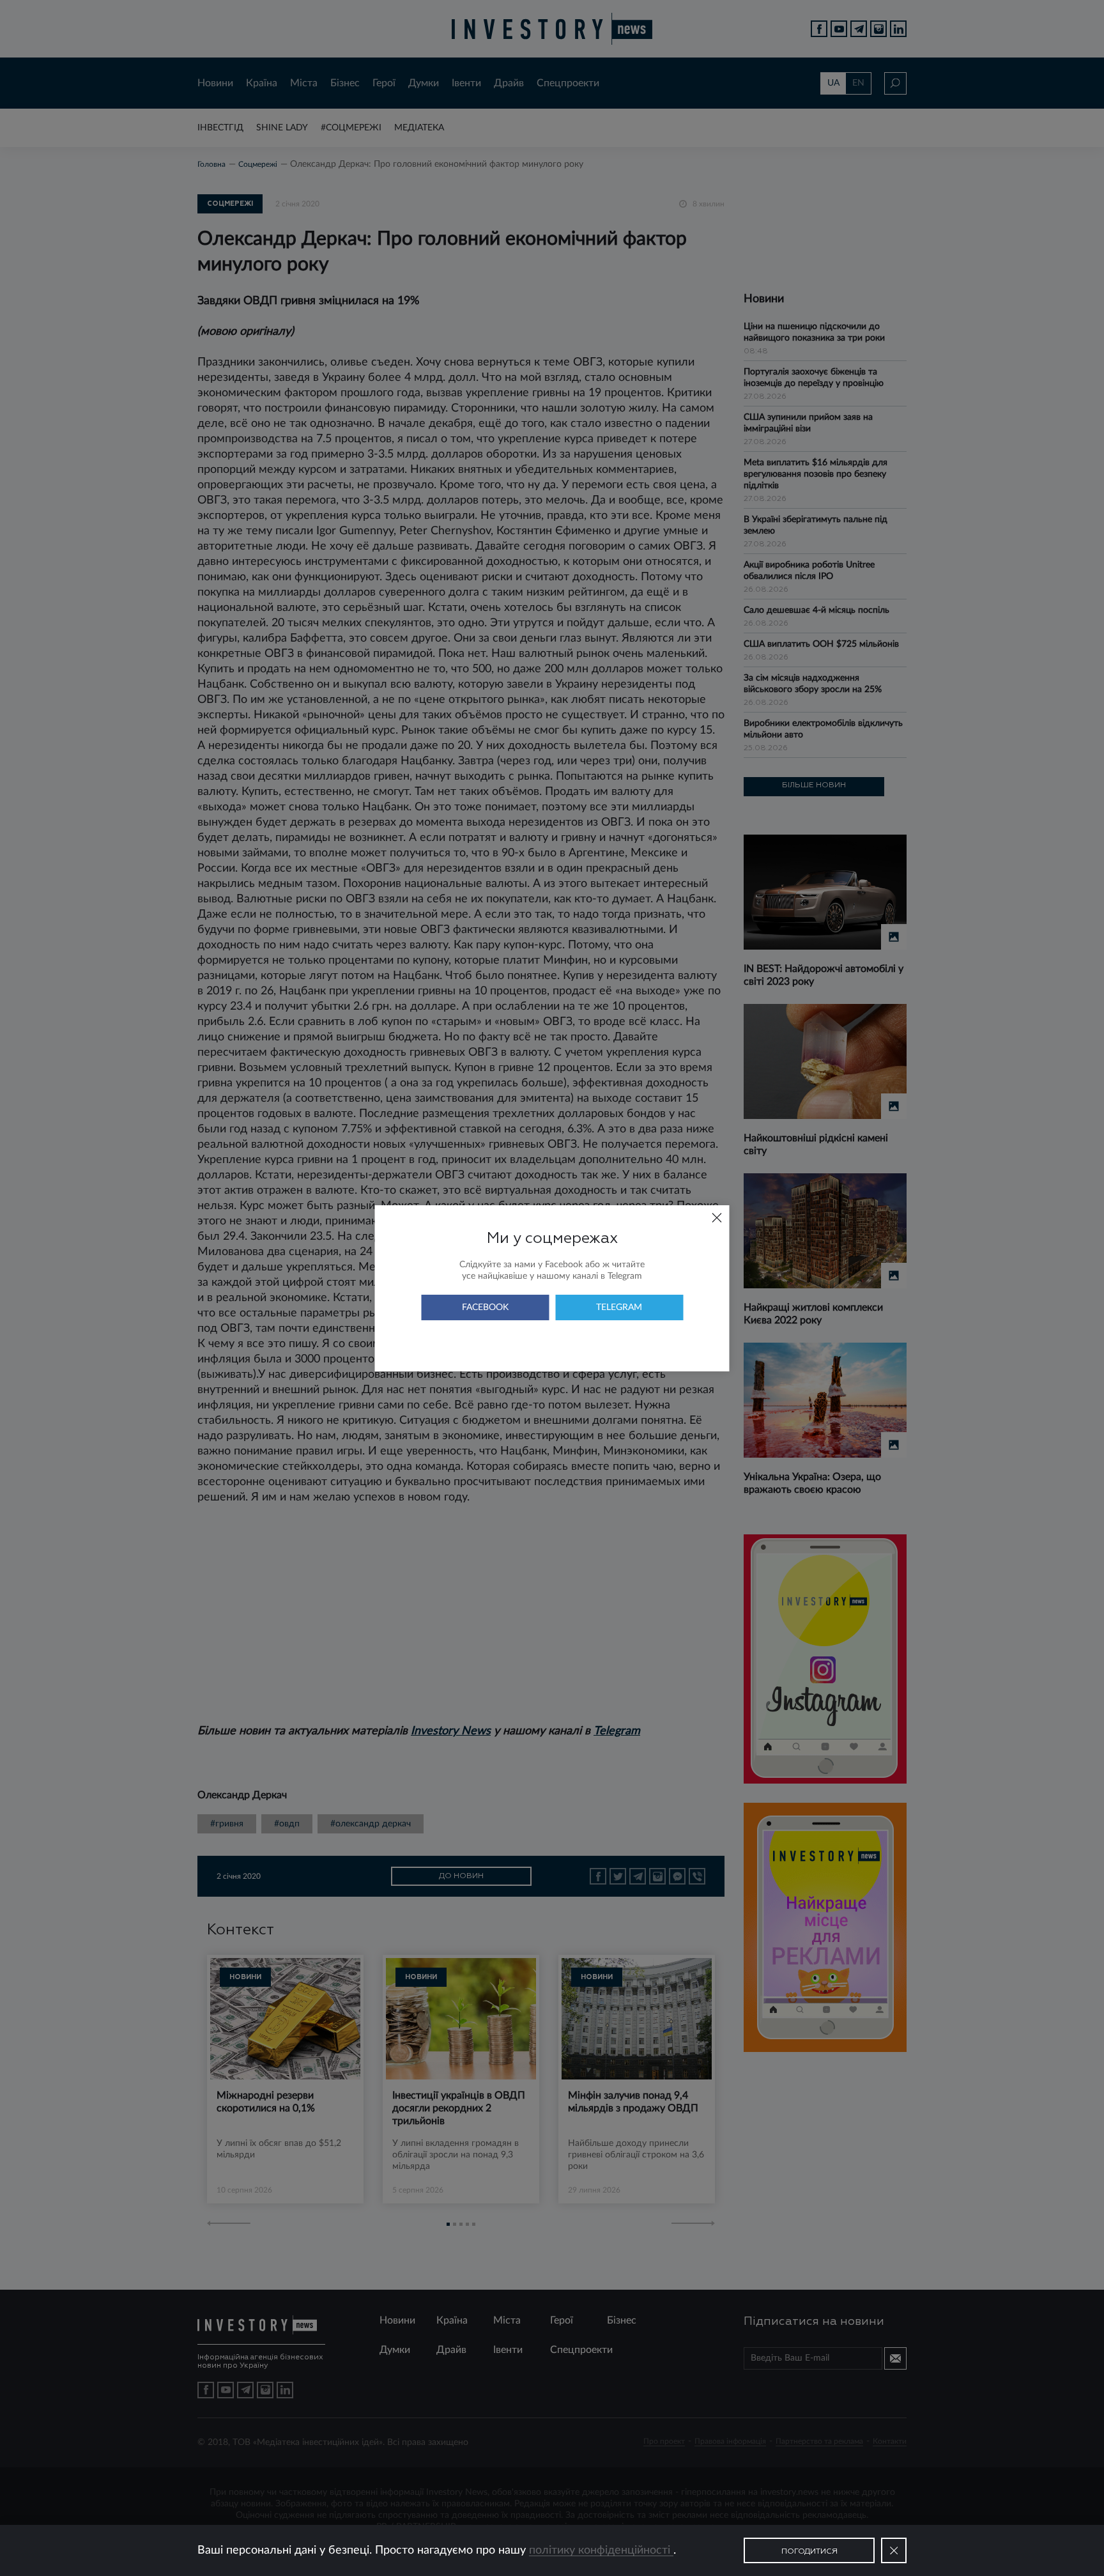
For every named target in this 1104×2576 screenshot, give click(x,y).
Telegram (619, 1307)
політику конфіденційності (601, 2550)
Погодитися (809, 2552)
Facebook (485, 1307)
